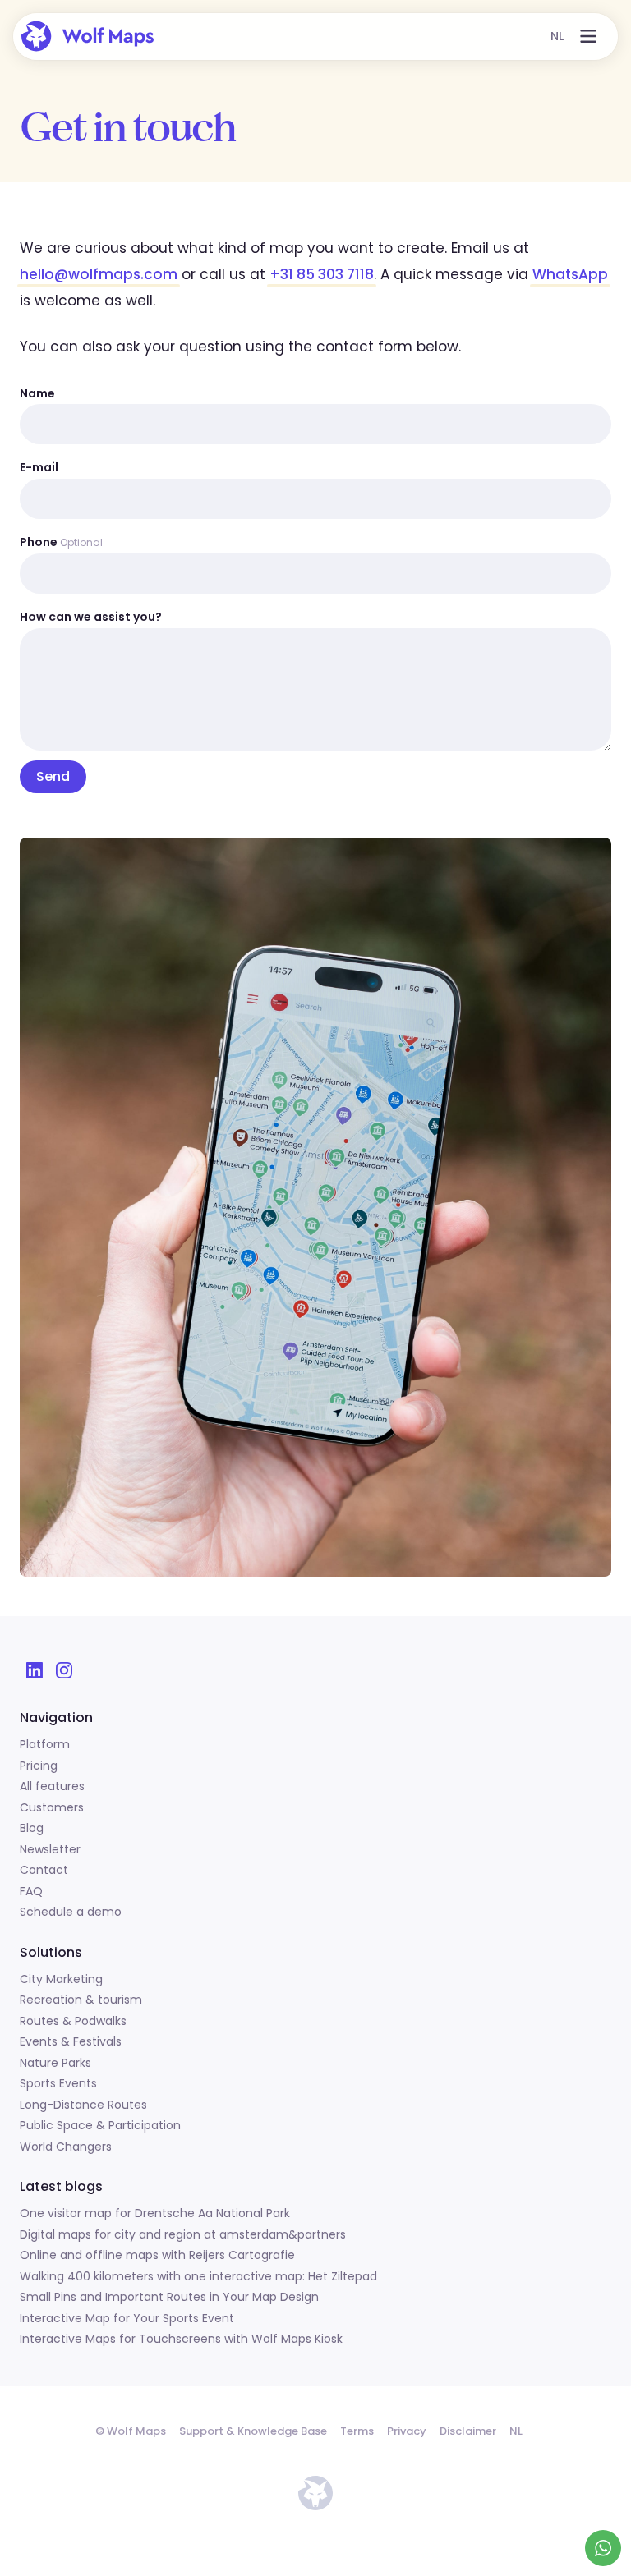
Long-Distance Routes (83, 2105)
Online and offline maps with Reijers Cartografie (157, 2256)
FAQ (31, 1892)
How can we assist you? (91, 617)
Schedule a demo (71, 1912)
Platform (45, 1745)
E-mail (39, 467)
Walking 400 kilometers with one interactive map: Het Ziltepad (198, 2277)
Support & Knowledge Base (253, 2431)
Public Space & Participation (100, 2126)
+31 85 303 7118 (322, 274)
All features (52, 1787)
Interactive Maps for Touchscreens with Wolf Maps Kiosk (181, 2340)
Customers (52, 1808)
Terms (357, 2431)
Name (37, 393)
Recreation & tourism (81, 2000)
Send (53, 776)
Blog (32, 1829)
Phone (61, 542)
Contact (44, 1871)
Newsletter (50, 1850)
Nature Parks (55, 2064)
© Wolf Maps (131, 2431)
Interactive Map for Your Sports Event (127, 2319)
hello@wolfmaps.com (99, 274)
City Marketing (61, 1980)
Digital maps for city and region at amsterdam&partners (183, 2235)
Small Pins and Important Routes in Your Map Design (169, 2298)
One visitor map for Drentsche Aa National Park (155, 2214)
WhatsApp (570, 274)
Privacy (407, 2431)
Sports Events (58, 2084)
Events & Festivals (71, 2042)
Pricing (39, 1766)
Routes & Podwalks (73, 2022)
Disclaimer (468, 2431)
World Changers (66, 2147)
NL (557, 36)
